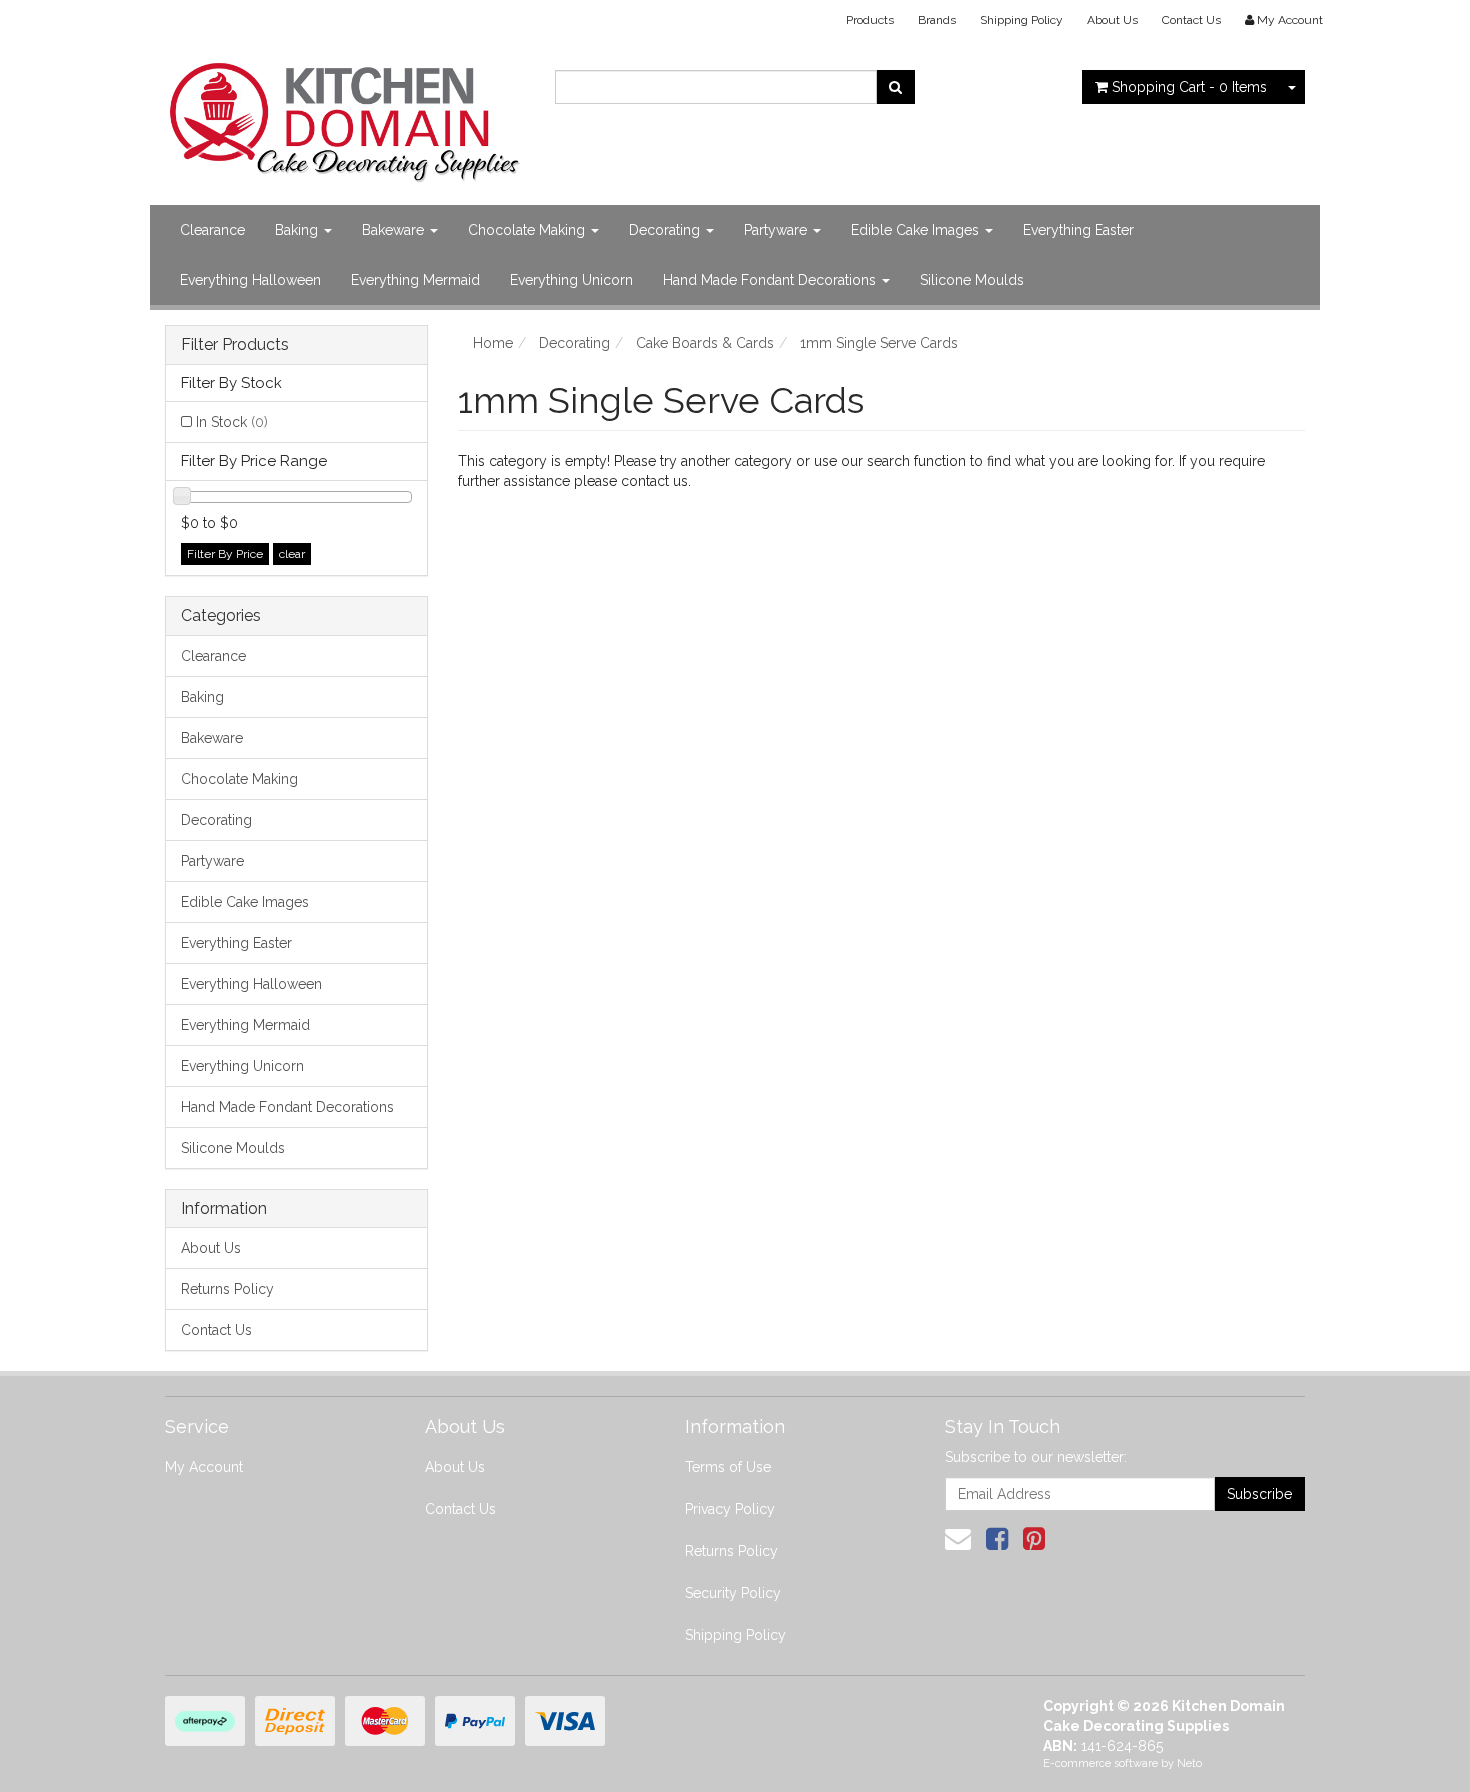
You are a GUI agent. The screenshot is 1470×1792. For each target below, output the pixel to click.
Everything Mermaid (415, 280)
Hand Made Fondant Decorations (771, 280)
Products (870, 20)
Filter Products (235, 345)
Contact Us (1191, 20)
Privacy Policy (730, 1509)
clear (292, 554)
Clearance (212, 230)
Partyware (777, 230)
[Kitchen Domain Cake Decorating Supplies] (345, 116)
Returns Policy (227, 1289)
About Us (1112, 20)
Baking (298, 230)
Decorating (666, 230)
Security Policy (733, 1593)
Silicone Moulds (972, 280)
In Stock (232, 422)
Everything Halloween (250, 280)
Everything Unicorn (571, 280)
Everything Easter (1078, 230)
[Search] (895, 87)
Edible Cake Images (917, 230)
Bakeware (395, 230)
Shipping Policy (1021, 20)
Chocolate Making (528, 230)
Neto (1189, 1763)
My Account (204, 1467)
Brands (937, 20)
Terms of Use (728, 1467)
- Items (1189, 87)
